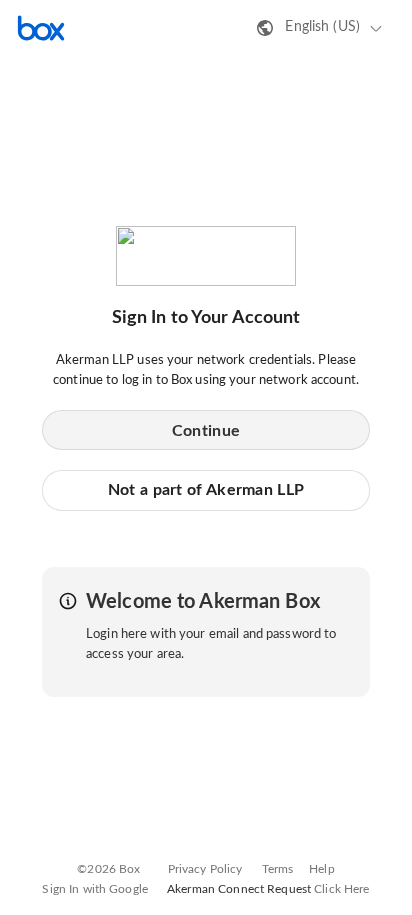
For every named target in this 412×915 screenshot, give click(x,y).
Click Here (341, 889)
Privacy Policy (205, 869)
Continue (206, 431)
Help (322, 869)
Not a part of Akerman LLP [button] (206, 490)
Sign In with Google (94, 889)
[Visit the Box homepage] (41, 28)
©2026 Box (108, 869)
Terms (278, 869)
